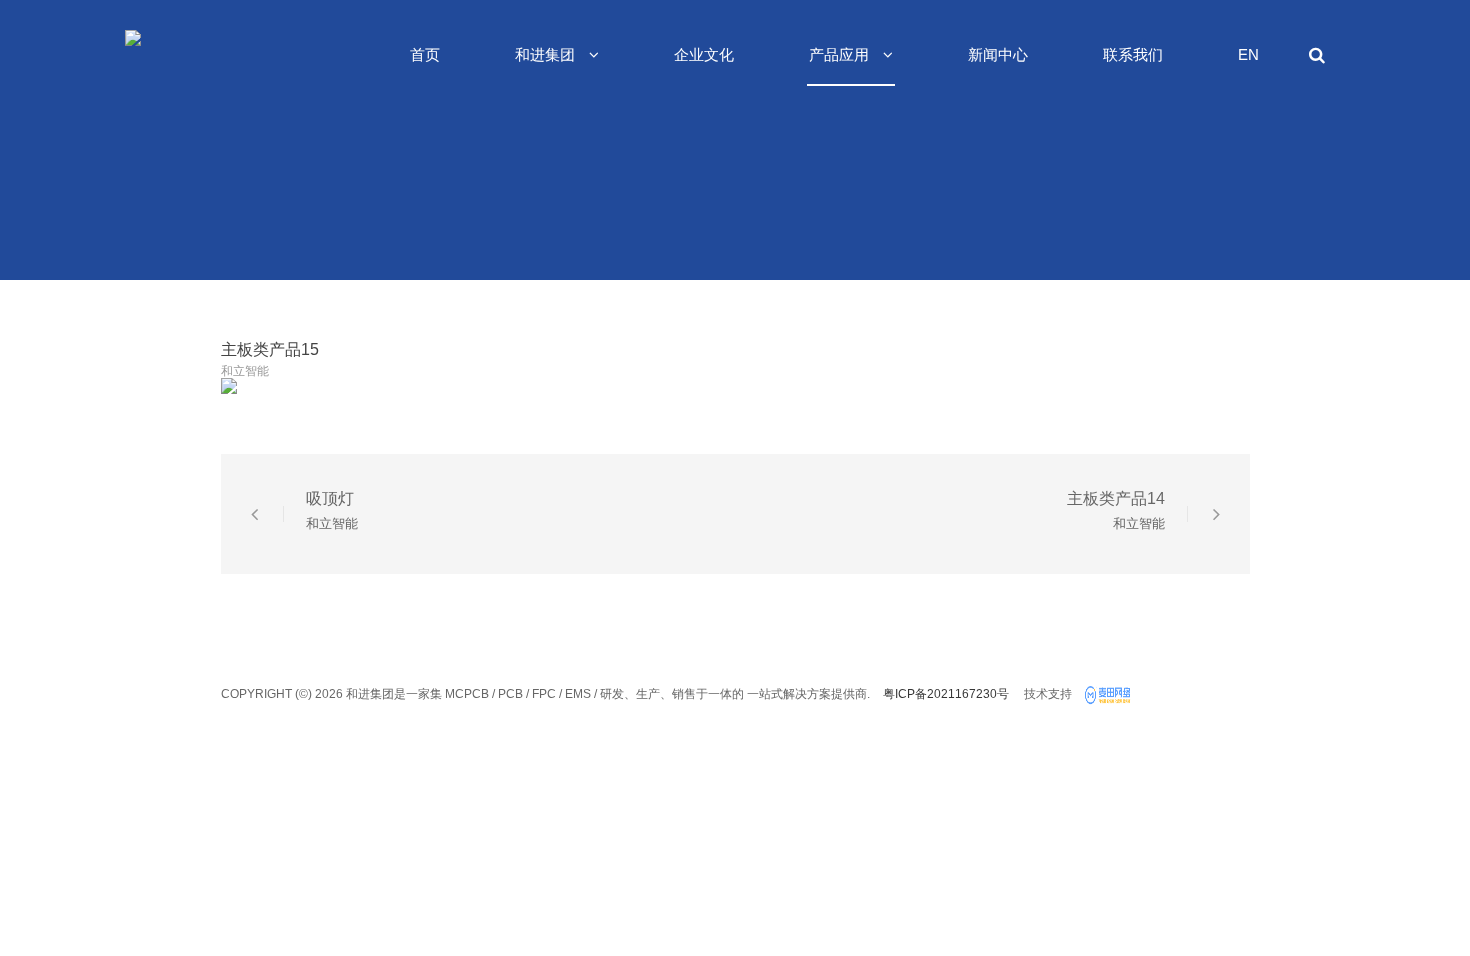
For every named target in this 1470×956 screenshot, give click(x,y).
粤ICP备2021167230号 (946, 694)
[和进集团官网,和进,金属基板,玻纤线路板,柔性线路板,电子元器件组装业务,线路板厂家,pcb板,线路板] (1110, 696)
